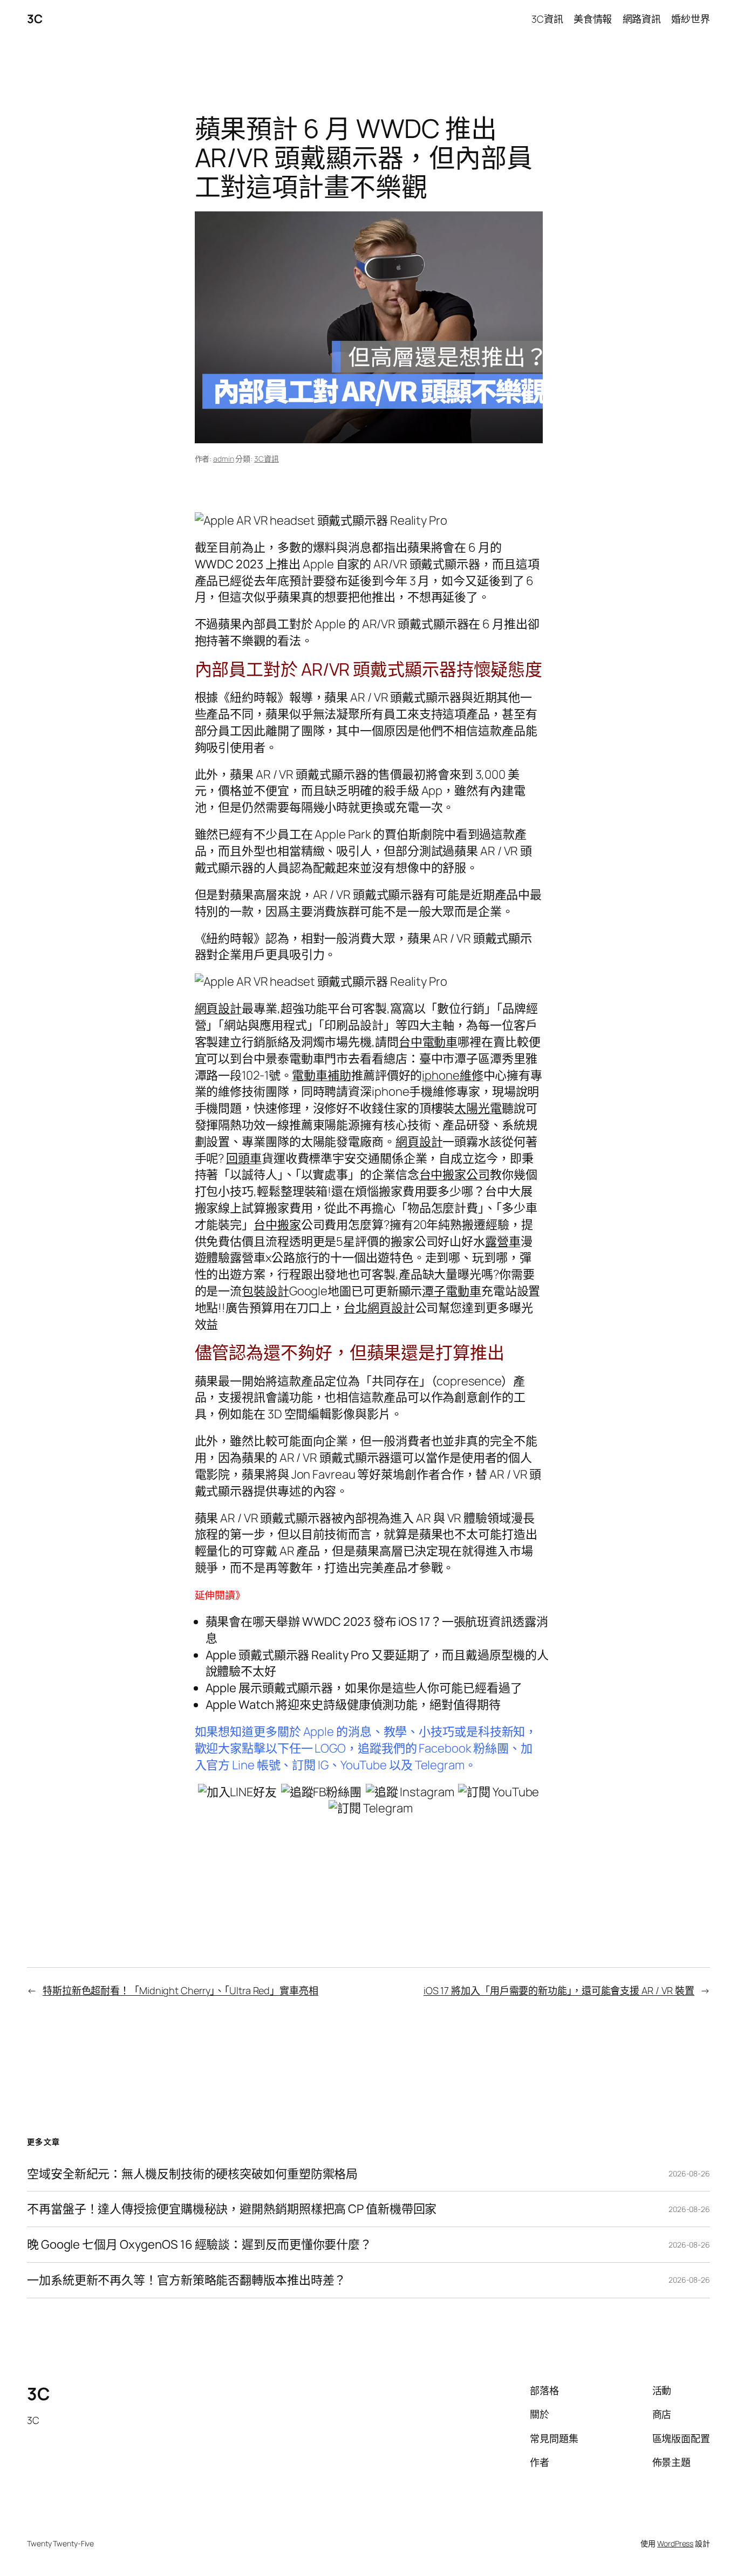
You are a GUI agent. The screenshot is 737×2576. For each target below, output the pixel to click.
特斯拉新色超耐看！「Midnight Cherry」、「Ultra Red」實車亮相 (180, 1990)
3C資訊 (267, 459)
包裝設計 (265, 1291)
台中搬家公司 (455, 1174)
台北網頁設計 (379, 1308)
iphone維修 (452, 1075)
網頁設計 (219, 1008)
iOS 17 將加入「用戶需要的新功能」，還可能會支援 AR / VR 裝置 (559, 1990)
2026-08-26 (689, 2173)
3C (35, 19)
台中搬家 (277, 1225)
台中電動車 (428, 1042)
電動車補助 (322, 1075)
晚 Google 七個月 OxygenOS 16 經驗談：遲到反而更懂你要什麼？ (199, 2245)
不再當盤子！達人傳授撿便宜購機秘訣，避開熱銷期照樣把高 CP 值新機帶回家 (232, 2209)
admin (224, 459)
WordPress (675, 2543)
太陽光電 (478, 1108)
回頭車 (244, 1158)
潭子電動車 (452, 1291)
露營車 (503, 1241)
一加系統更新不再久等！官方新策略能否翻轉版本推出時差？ (186, 2280)
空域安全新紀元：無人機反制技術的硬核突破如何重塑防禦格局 (192, 2174)
